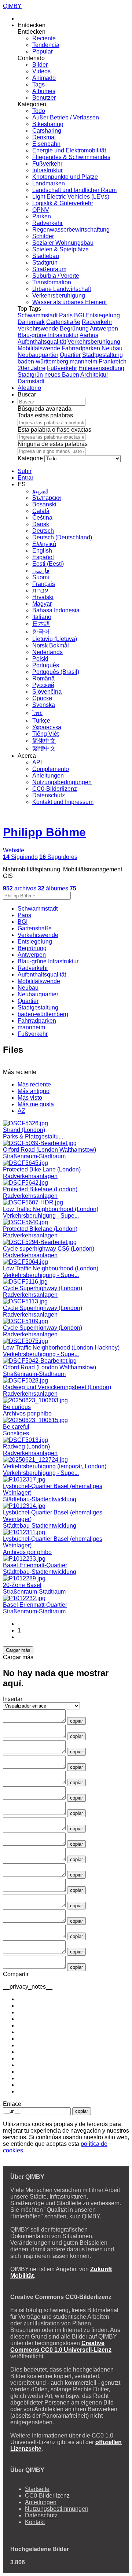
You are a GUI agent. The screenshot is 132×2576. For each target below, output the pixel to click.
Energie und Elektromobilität (69, 150)
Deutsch (43, 531)
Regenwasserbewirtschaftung (71, 230)
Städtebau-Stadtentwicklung (40, 1499)
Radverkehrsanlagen (30, 1176)
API (37, 762)
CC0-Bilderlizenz (55, 789)
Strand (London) (24, 1130)
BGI (79, 315)
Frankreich (113, 361)
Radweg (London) (26, 1446)
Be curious (17, 1407)
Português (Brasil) (56, 672)
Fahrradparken (81, 348)
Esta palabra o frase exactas (54, 430)
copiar (76, 1721)
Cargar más (18, 1650)
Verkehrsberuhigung (59, 296)
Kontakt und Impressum (63, 802)
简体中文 (44, 741)
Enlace (12, 2104)
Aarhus (89, 335)
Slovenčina (47, 692)
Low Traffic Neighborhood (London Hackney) (61, 1348)
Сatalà (41, 511)
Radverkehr (47, 223)
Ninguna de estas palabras (53, 444)
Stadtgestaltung (102, 355)
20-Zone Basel (22, 1585)
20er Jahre (32, 368)
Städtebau (46, 256)
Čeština (42, 518)
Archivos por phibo (27, 1414)
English (42, 551)
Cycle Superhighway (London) (43, 1288)
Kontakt (35, 2522)
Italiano (42, 617)
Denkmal (44, 137)
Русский (43, 685)
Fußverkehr (47, 164)
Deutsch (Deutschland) (62, 537)
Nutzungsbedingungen (62, 782)
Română (43, 678)
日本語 (41, 624)
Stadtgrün (45, 263)
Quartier (70, 355)
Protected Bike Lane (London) (42, 1169)
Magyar (42, 604)
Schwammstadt (38, 315)
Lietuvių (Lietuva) (55, 639)
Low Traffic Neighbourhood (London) (51, 1209)
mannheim (83, 361)
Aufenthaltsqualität (42, 342)
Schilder (43, 236)
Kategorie (30, 458)
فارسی (41, 571)
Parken (42, 216)
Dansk (41, 524)
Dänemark (31, 322)
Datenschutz (49, 795)
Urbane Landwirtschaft (62, 289)
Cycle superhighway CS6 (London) (49, 1249)
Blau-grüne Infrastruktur (48, 335)
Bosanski (44, 504)
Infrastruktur (47, 170)
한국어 (41, 632)
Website (14, 850)
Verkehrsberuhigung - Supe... (41, 1216)
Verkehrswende (38, 329)
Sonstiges (16, 1433)
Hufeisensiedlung (101, 368)
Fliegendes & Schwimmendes (71, 157)
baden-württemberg (43, 361)
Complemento (51, 769)
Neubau (112, 348)
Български (47, 498)
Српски (42, 698)
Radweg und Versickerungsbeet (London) (57, 1387)
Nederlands (47, 652)
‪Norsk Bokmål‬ (51, 645)
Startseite (37, 2489)
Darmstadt (31, 381)
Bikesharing (48, 124)
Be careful (16, 1427)
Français (44, 584)
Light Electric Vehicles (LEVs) (71, 197)
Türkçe (41, 721)
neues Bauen (62, 375)
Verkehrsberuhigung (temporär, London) (55, 1466)
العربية (40, 491)
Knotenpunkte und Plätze (65, 177)
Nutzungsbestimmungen (57, 2509)
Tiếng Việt (45, 734)
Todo (39, 111)
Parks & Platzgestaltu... (33, 1136)
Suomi (41, 577)
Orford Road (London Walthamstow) (49, 1150)
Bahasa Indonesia (56, 610)
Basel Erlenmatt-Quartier (35, 1565)
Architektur (94, 375)
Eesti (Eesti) (48, 564)
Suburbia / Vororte (56, 276)
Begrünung (74, 329)
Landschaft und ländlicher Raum (74, 190)
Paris (66, 315)
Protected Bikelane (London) (40, 1189)
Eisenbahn (46, 144)
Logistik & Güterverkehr (63, 203)
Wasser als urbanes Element (69, 302)
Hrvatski (43, 597)
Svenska (44, 705)
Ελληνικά (44, 544)
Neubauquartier (38, 355)
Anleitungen (48, 776)
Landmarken (49, 183)
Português (46, 665)
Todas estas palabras (45, 415)
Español (43, 557)
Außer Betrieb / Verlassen (66, 117)
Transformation (52, 282)
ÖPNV (41, 210)
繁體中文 (44, 748)
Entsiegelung (103, 315)
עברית (40, 591)
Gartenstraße (63, 322)
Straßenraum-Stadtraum (34, 1156)
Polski (40, 659)
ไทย (37, 713)
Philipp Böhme (44, 832)
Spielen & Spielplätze (60, 249)
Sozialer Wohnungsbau (63, 243)
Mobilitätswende (39, 348)
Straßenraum (49, 269)
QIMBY (12, 6)
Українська (47, 727)
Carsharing (47, 131)
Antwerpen (104, 329)
